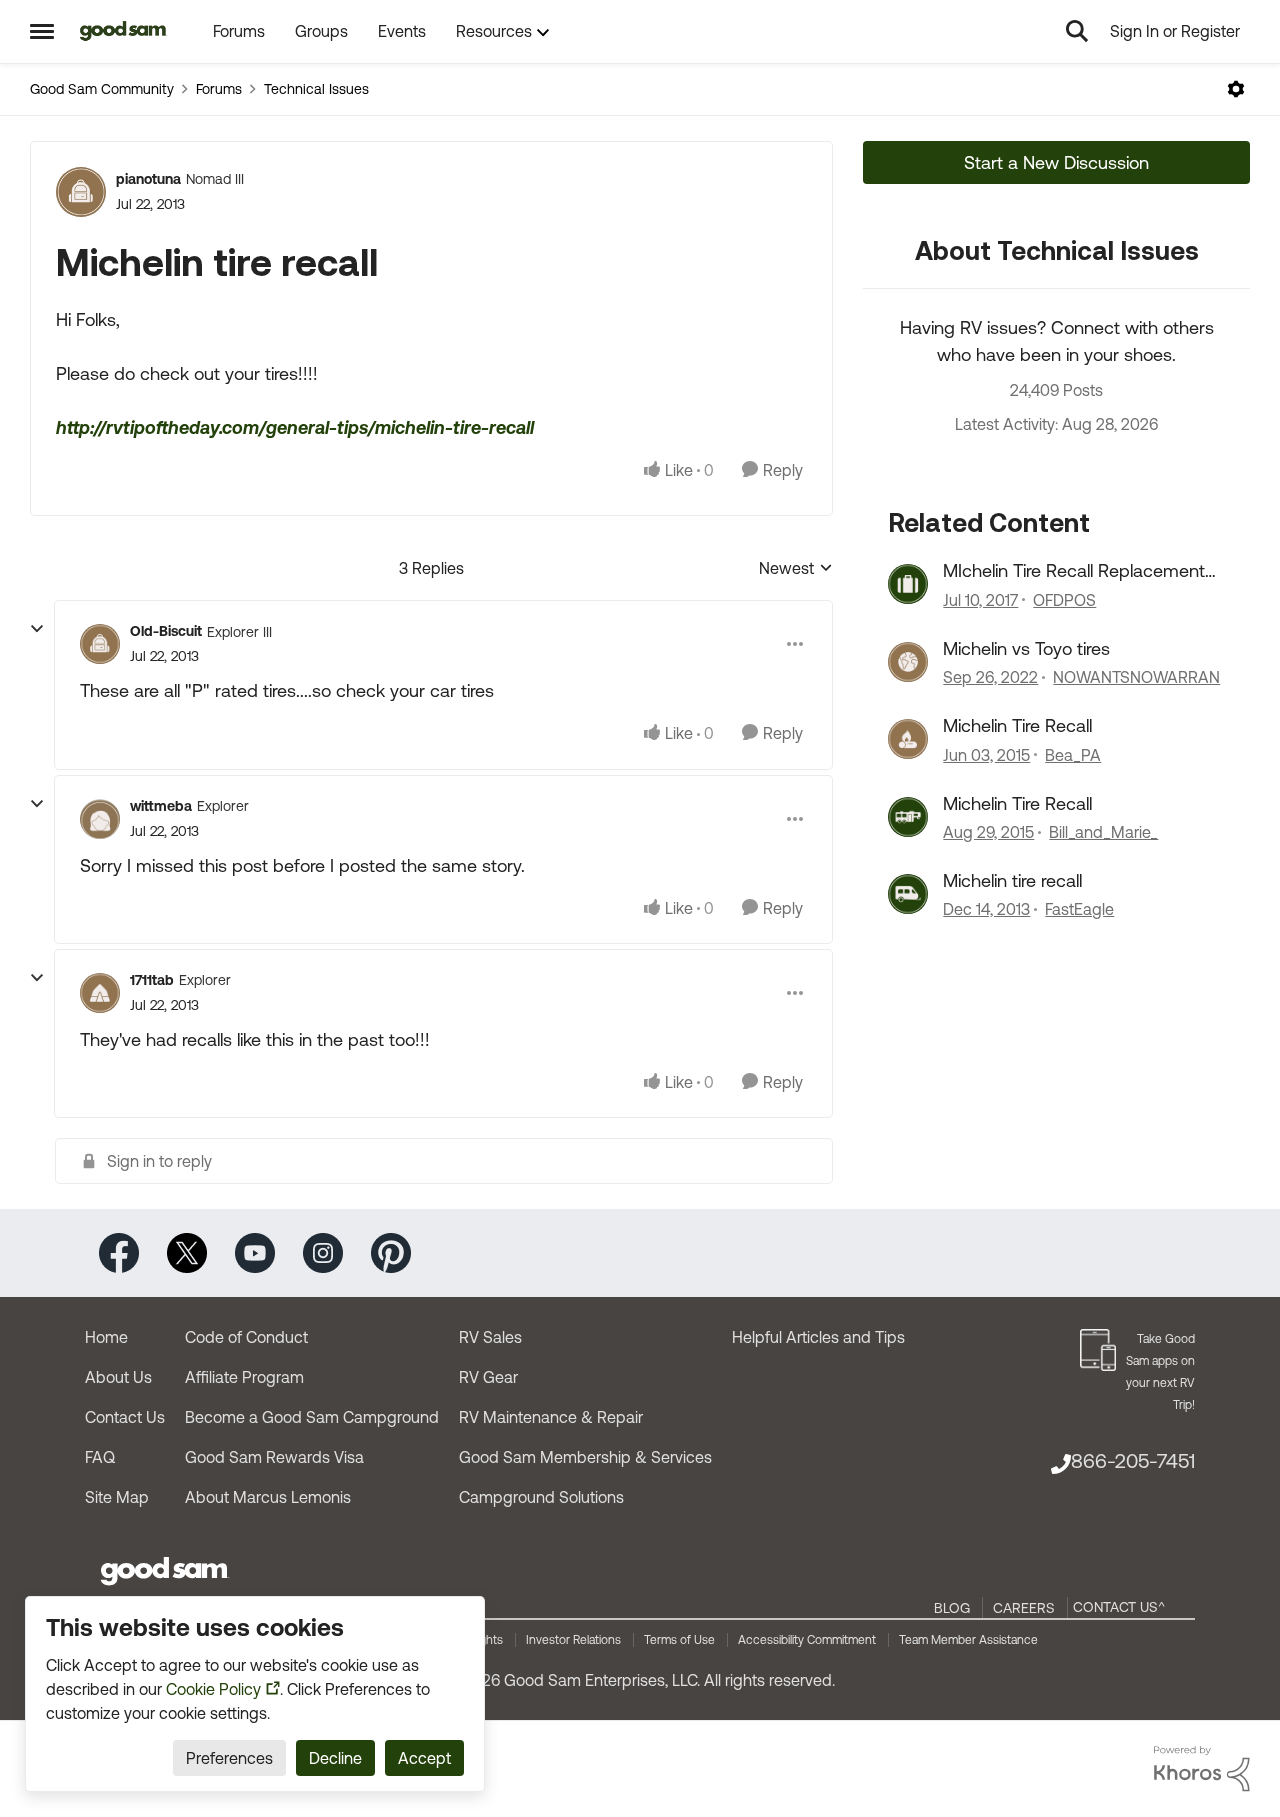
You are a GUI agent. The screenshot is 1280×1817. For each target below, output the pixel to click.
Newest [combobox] (796, 569)
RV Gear (488, 1377)
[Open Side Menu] (42, 31)
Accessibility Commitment (807, 1640)
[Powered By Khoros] (1202, 1769)
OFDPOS (1064, 600)
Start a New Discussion (1056, 162)
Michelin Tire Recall (1017, 725)
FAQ (100, 1457)
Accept (424, 1758)
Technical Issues (316, 89)
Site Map (117, 1497)
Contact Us (125, 1417)
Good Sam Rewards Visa (274, 1457)
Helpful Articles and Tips (818, 1337)
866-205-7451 (1133, 1460)
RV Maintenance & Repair (551, 1417)
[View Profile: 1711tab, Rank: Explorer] (100, 993)
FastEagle (1079, 909)
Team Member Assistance (968, 1640)
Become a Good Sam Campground (312, 1417)
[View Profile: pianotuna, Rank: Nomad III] (81, 192)
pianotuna (148, 179)
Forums (219, 89)
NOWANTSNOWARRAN (1136, 677)
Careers (1024, 1608)
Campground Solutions (541, 1497)
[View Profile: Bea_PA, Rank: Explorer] (908, 739)
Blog (952, 1608)
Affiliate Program (244, 1377)
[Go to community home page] (123, 31)
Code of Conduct (246, 1337)
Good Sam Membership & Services (585, 1457)
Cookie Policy (213, 1689)
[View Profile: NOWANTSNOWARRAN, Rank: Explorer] (908, 662)
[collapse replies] (37, 629)
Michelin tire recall (1012, 880)
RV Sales (490, 1337)
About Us (118, 1377)
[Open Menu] (1236, 89)
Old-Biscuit (166, 631)
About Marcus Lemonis (268, 1497)
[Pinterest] (391, 1251)
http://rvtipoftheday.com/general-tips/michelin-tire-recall (295, 427)
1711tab (152, 980)
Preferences (229, 1758)
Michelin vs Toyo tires (1026, 648)
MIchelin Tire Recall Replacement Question (1074, 571)
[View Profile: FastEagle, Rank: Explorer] (908, 894)
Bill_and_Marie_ (1103, 832)
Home (106, 1337)
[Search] (1077, 31)
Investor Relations (573, 1640)
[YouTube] (255, 1251)
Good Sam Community (102, 89)
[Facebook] (119, 1251)
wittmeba (161, 806)
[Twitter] (187, 1251)
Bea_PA (1073, 755)
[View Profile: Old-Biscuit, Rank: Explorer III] (100, 644)
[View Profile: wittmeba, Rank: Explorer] (100, 819)
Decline (335, 1758)
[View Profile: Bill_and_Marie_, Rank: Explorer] (908, 817)
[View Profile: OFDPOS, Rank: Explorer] (908, 584)
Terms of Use (679, 1640)
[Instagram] (323, 1251)
